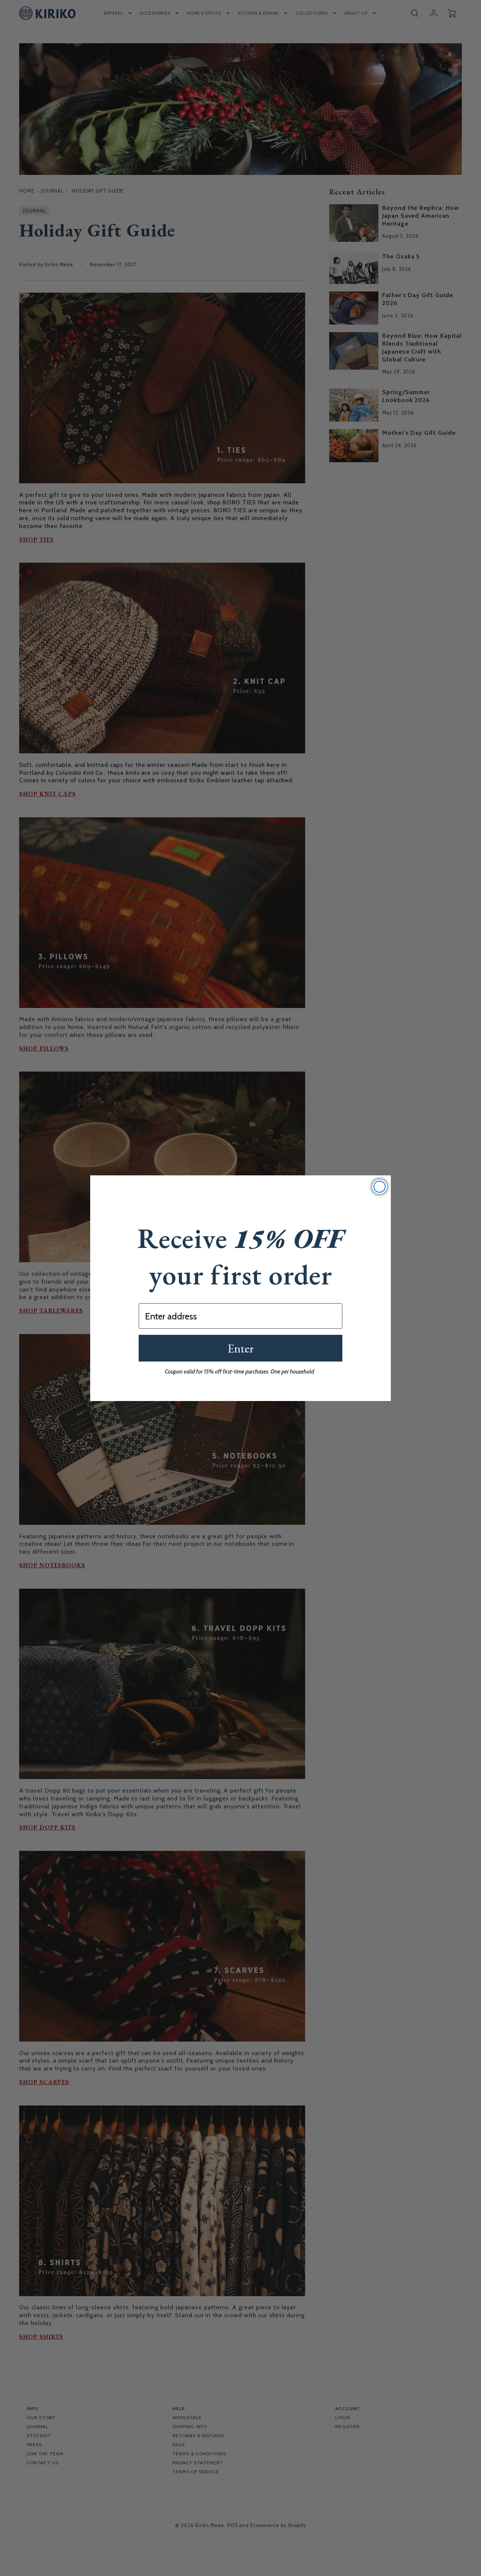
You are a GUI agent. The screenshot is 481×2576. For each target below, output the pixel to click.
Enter (240, 1348)
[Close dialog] (380, 1187)
